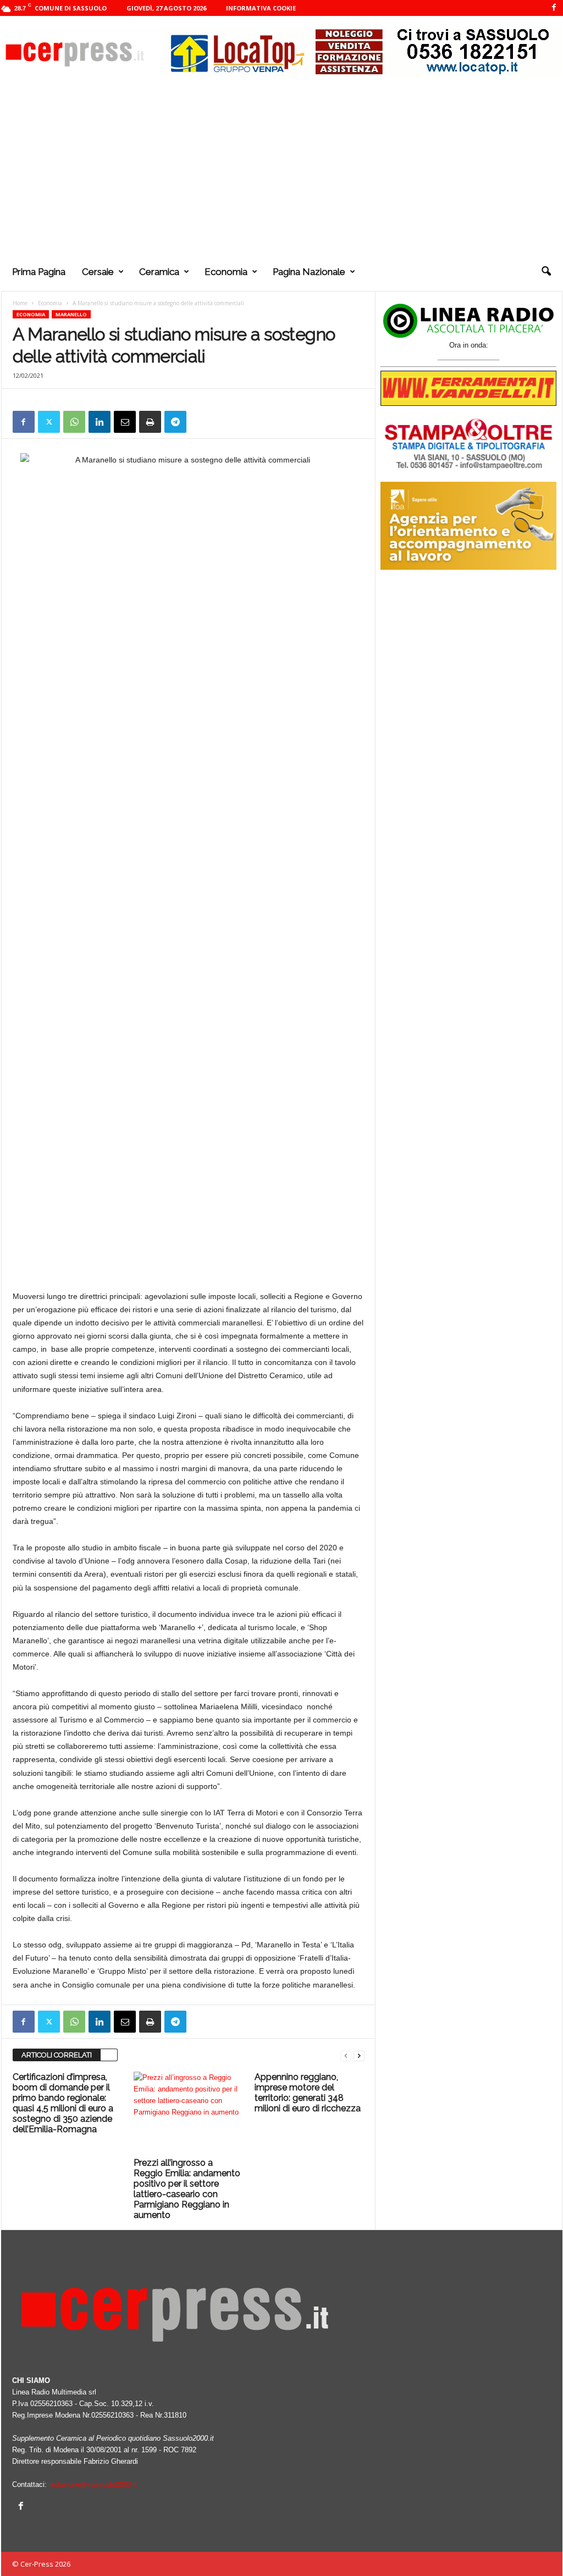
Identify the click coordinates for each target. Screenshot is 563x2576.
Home (20, 303)
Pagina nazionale (309, 272)
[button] (546, 272)
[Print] (150, 422)
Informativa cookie (261, 8)
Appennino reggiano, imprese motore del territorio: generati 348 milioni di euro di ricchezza (308, 2093)
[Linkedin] (100, 422)
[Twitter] (49, 422)
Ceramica (159, 272)
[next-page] (359, 2055)
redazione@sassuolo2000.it (93, 2484)
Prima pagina (39, 272)
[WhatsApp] (74, 422)
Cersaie (98, 272)
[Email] (125, 422)
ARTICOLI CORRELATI (57, 2055)
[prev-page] (346, 2055)
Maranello (71, 314)
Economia (226, 272)
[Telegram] (175, 422)
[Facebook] (554, 8)
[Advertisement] (282, 170)
